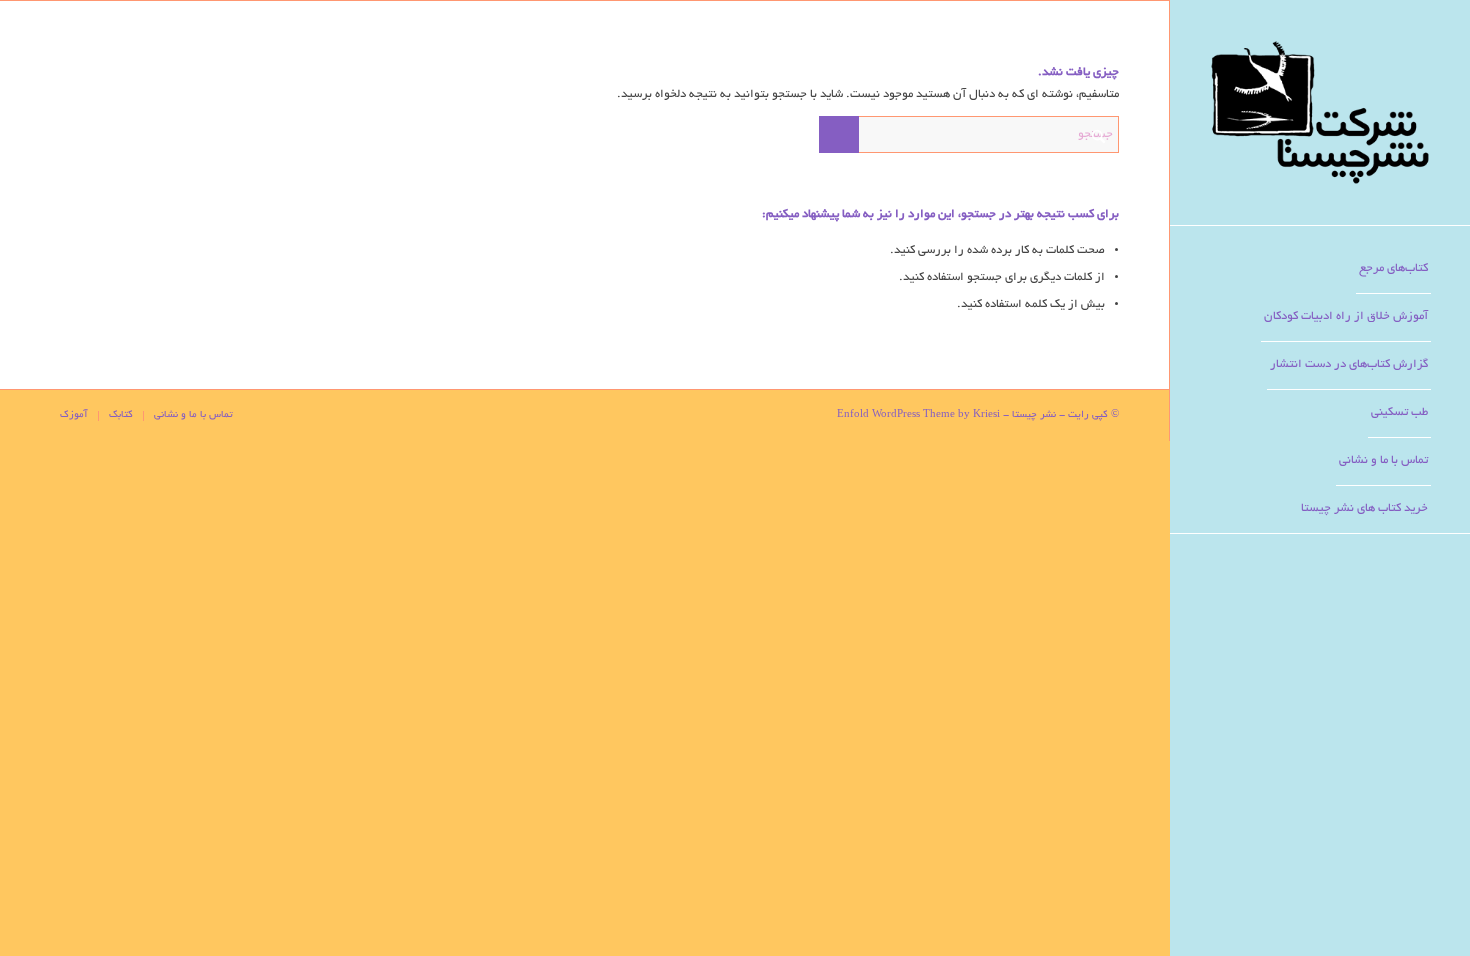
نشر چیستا (1034, 415)
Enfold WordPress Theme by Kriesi (918, 415)
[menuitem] (1393, 270)
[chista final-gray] (1320, 112)
